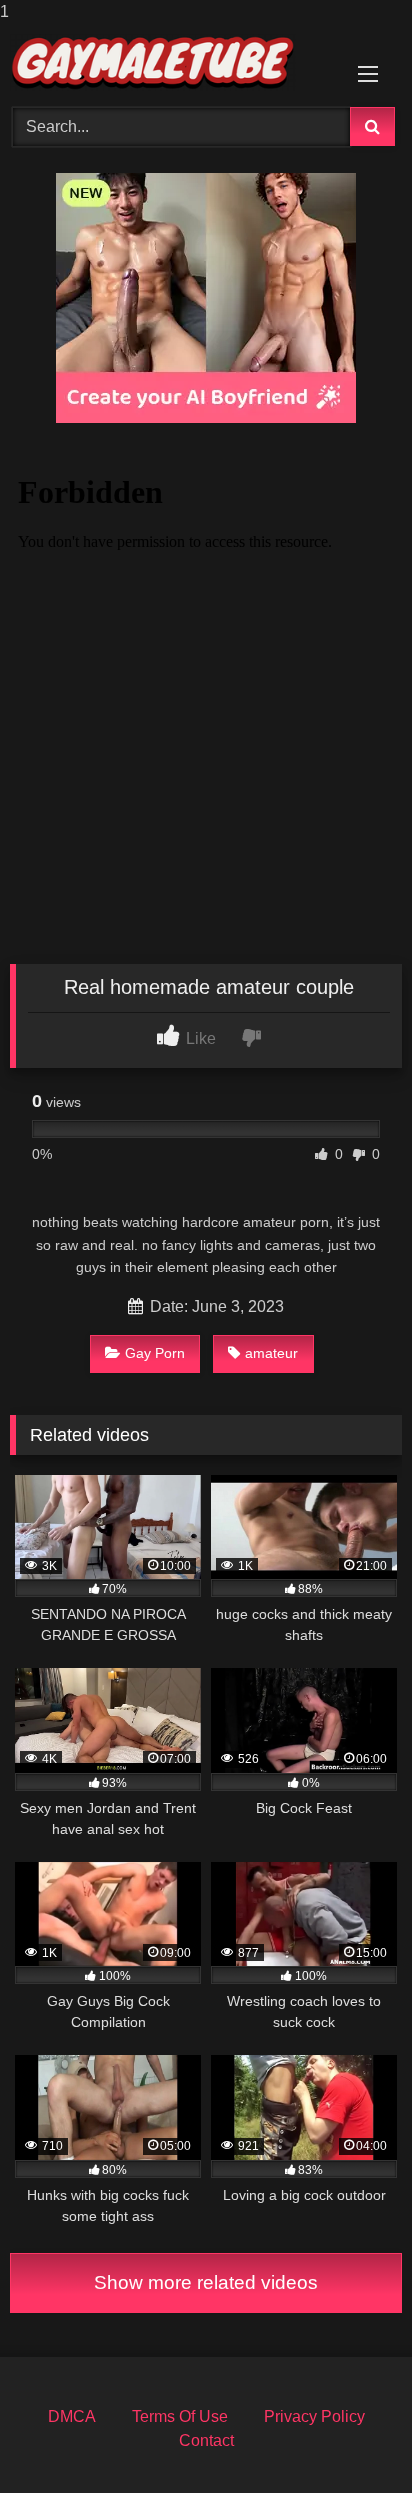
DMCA (72, 2416)
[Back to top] (350, 2437)
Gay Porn (155, 1353)
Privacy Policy (314, 2416)
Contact (206, 2440)
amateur (271, 1353)
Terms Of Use (180, 2416)
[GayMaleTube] (169, 62)
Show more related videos (206, 2282)
